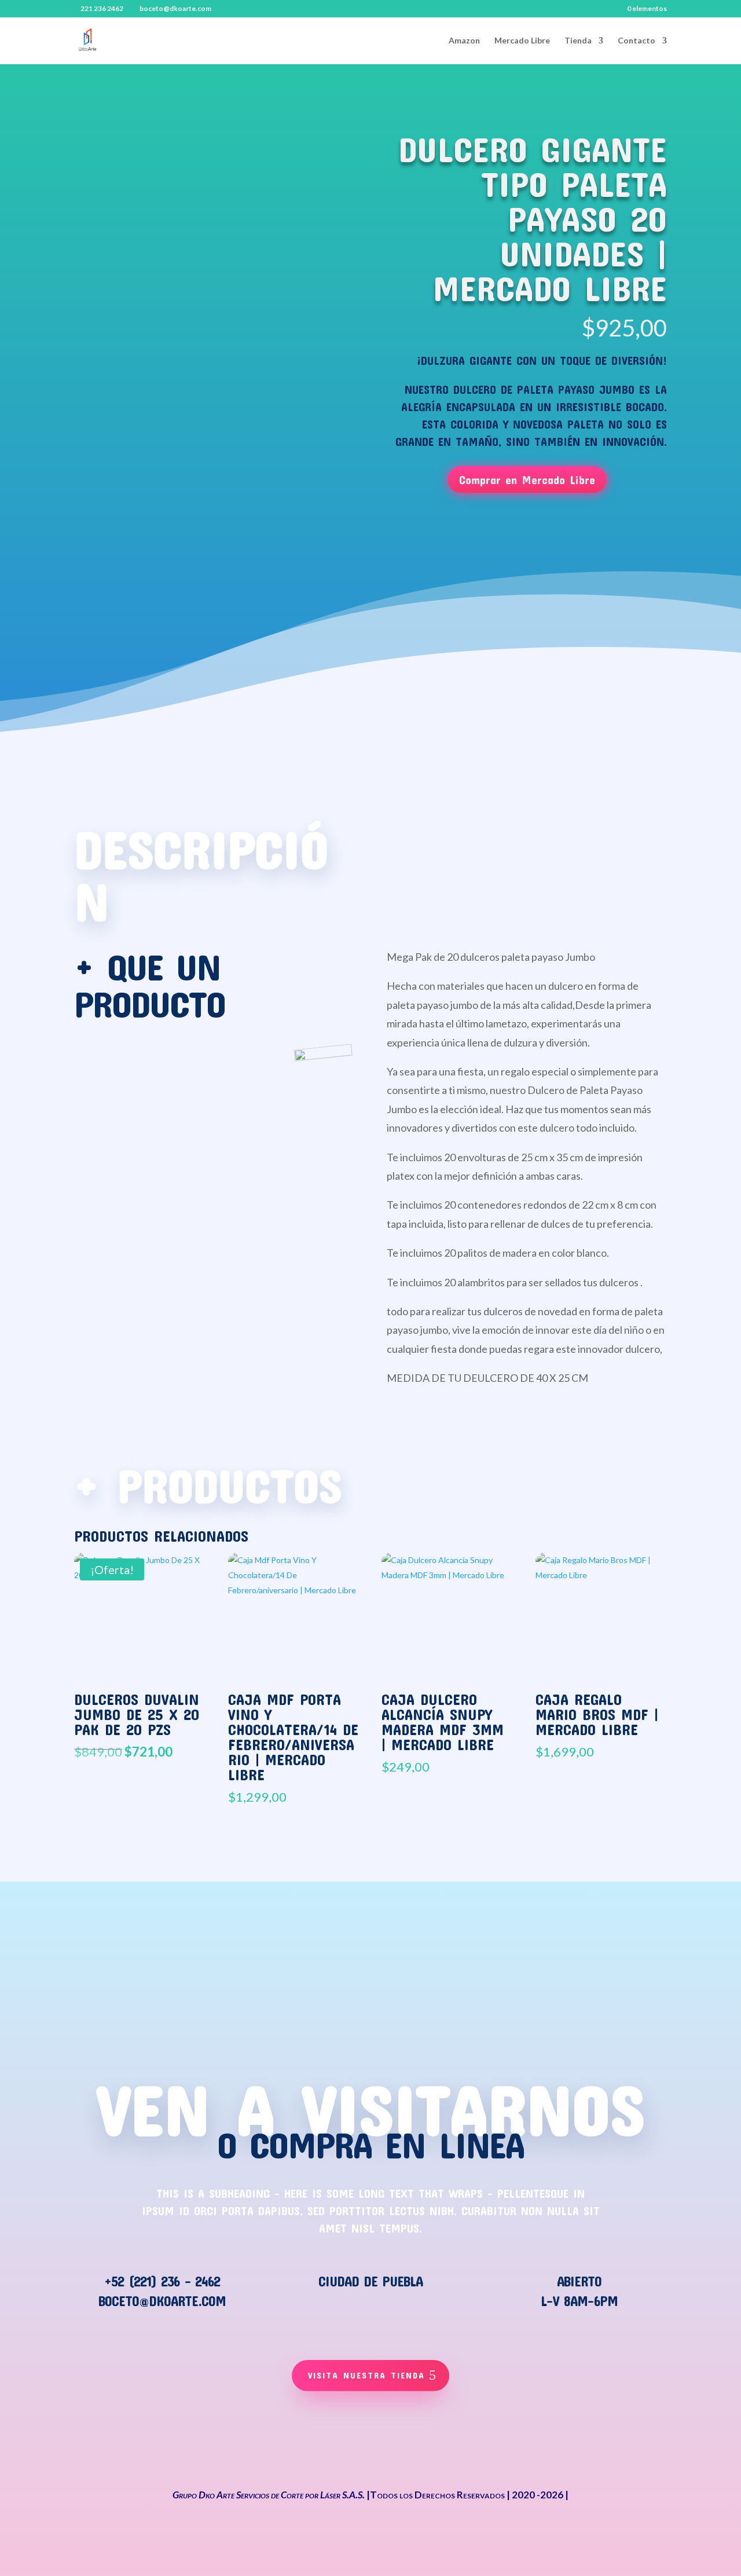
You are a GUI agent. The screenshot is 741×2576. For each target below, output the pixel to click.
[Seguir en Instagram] (447, 2444)
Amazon (464, 41)
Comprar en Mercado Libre (527, 480)
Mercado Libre (522, 41)
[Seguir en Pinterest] (396, 2444)
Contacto (637, 41)
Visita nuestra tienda (366, 2375)
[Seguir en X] (345, 2444)
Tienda (578, 41)
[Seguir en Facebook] (294, 2444)
